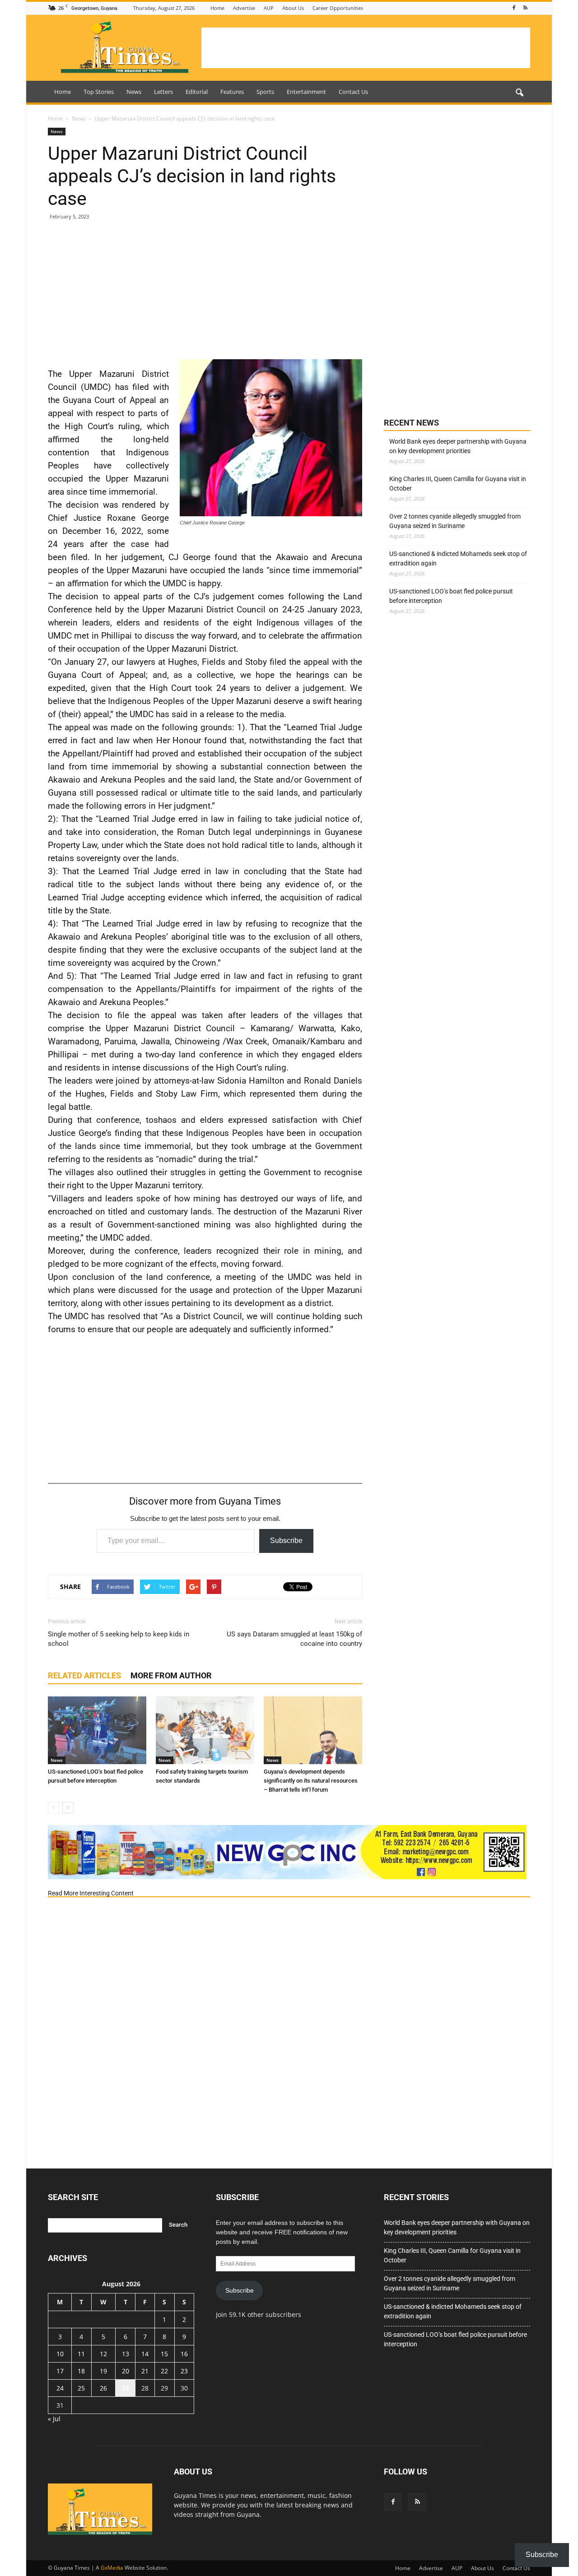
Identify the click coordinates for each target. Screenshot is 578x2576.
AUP (269, 8)
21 (145, 2371)
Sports (265, 92)
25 (81, 2388)
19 (103, 2371)
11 (81, 2354)
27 (126, 2388)
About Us (293, 8)
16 (184, 2354)
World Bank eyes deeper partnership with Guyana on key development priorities (458, 446)
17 (60, 2371)
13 (126, 2354)
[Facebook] (514, 8)
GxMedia (112, 2568)
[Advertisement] (366, 48)
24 (60, 2388)
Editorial (197, 92)
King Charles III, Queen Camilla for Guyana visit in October (458, 484)
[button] (519, 93)
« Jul (54, 2419)
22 (164, 2371)
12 (103, 2354)
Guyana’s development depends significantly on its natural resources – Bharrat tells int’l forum (311, 1781)
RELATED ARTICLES (84, 1675)
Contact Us (353, 92)
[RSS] (525, 8)
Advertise (244, 8)
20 (126, 2371)
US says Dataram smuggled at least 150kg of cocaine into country (294, 1639)
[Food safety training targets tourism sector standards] (205, 1730)
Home (217, 8)
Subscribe (286, 1541)
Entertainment (306, 92)
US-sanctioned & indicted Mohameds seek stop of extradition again (458, 558)
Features (232, 92)
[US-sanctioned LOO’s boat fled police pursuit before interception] (97, 1730)
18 (81, 2371)
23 (184, 2371)
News (134, 92)
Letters (163, 92)
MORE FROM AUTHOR (171, 1675)
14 (145, 2354)
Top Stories (99, 92)
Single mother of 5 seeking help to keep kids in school (119, 1639)
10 (60, 2354)
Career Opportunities (338, 8)
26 (103, 2388)
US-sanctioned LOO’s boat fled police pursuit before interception (451, 596)
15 (164, 2354)
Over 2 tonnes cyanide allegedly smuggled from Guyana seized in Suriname (455, 521)
